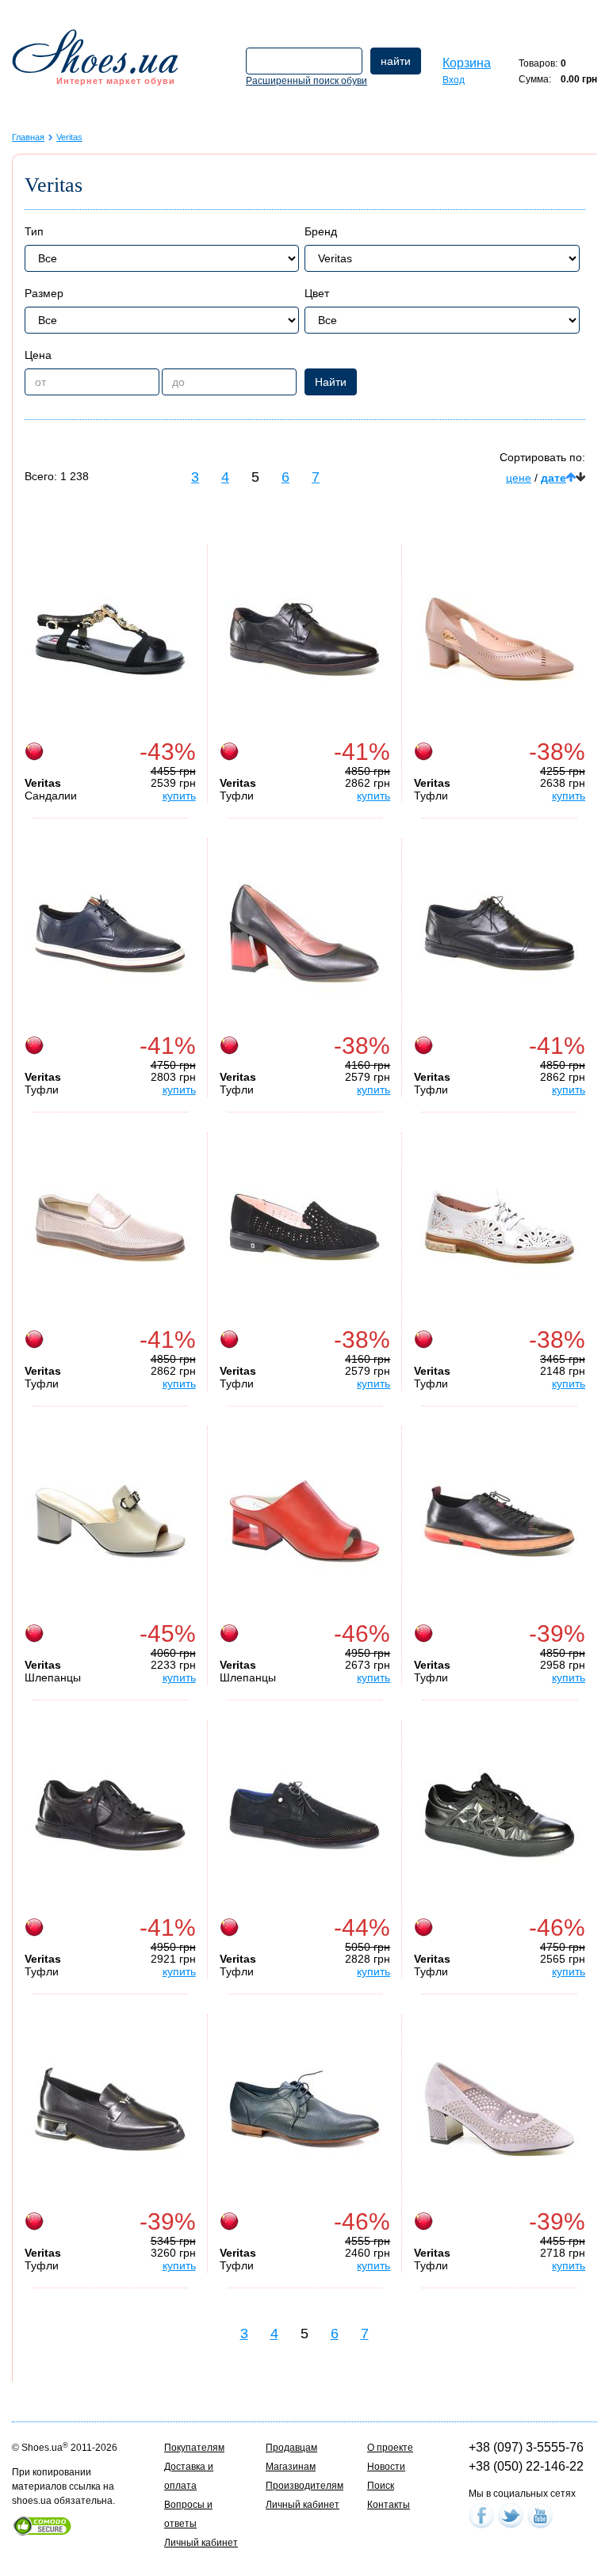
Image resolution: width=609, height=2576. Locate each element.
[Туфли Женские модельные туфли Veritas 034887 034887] (304, 933)
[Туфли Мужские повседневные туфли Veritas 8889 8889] (304, 1815)
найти (396, 61)
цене (519, 478)
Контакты (389, 2505)
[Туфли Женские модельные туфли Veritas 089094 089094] (500, 639)
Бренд (321, 231)
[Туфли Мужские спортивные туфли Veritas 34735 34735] (500, 1521)
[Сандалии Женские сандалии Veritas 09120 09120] (110, 639)
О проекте (390, 2448)
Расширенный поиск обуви (306, 81)
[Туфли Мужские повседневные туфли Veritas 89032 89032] (110, 1227)
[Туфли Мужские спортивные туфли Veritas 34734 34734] (110, 1815)
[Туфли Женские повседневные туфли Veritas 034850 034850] (110, 2109)
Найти (331, 382)
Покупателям (194, 2448)
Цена (38, 355)
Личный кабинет (201, 2543)
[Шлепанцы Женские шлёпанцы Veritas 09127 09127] (304, 1521)
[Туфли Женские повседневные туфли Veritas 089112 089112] (500, 1227)
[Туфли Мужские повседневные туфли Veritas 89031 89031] (110, 933)
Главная (28, 137)
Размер (44, 293)
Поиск (381, 2486)
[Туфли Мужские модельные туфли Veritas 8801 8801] (304, 2109)
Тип (34, 231)
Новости (386, 2467)
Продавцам (291, 2448)
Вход (454, 80)
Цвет (317, 293)
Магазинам (291, 2467)
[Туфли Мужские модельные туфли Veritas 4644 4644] (500, 1815)
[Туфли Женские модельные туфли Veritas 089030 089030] (500, 2109)
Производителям (304, 2486)
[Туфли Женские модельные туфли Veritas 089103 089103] (304, 1227)
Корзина (467, 63)
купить (179, 796)
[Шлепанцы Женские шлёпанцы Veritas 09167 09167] (110, 1521)
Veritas (69, 137)
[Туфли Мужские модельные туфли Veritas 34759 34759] (304, 639)
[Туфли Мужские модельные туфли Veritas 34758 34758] (500, 933)
